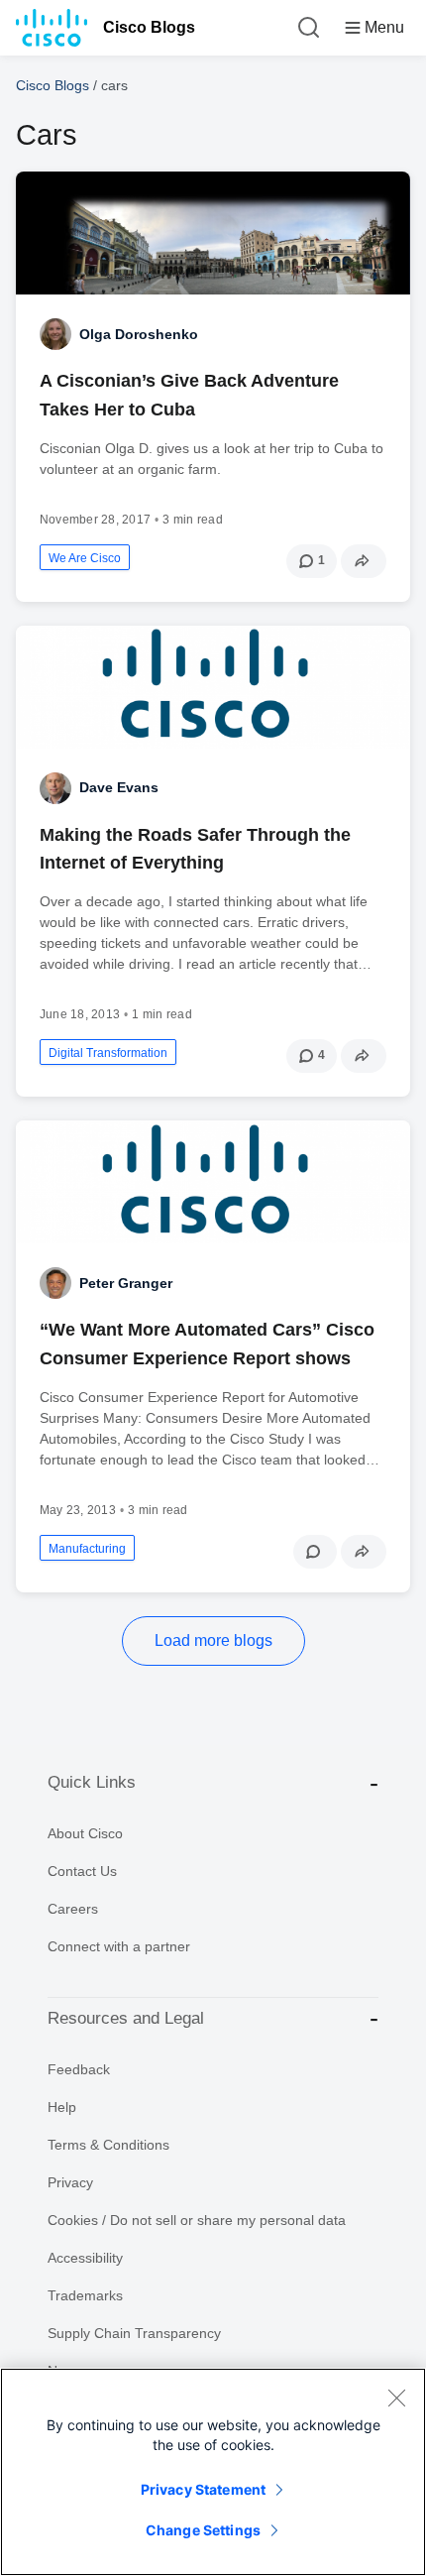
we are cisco (85, 558)
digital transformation (108, 1053)
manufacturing (87, 1549)
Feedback (79, 2069)
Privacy (70, 2182)
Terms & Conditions (108, 2145)
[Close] (396, 2398)
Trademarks (85, 2295)
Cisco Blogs (149, 27)
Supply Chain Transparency (134, 2333)
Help (62, 2107)
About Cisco (85, 1833)
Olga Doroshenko (139, 334)
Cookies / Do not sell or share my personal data (197, 2220)
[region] (213, 2472)
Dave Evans (119, 787)
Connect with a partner (119, 1946)
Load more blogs (213, 1640)
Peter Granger (126, 1283)
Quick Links (92, 1782)
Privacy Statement (203, 2489)
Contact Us (82, 1871)
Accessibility (85, 2258)
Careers (73, 1909)
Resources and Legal (126, 2018)
